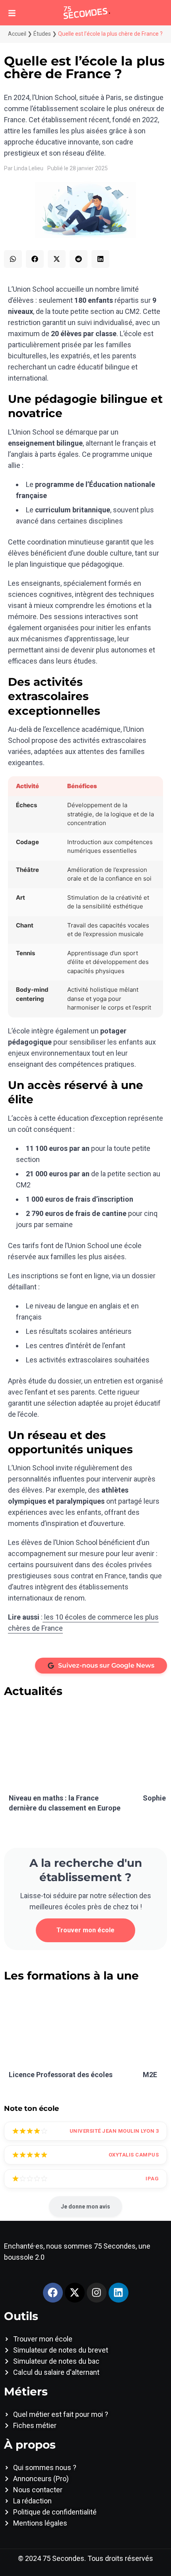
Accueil (17, 34)
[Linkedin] (119, 2293)
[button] (13, 259)
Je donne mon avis (85, 2207)
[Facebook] (53, 2293)
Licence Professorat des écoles (61, 2075)
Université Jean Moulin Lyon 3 (114, 2131)
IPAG (152, 2179)
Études (42, 34)
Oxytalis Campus (134, 2155)
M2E (150, 2075)
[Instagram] (97, 2293)
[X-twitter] (75, 2293)
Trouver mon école (85, 1930)
